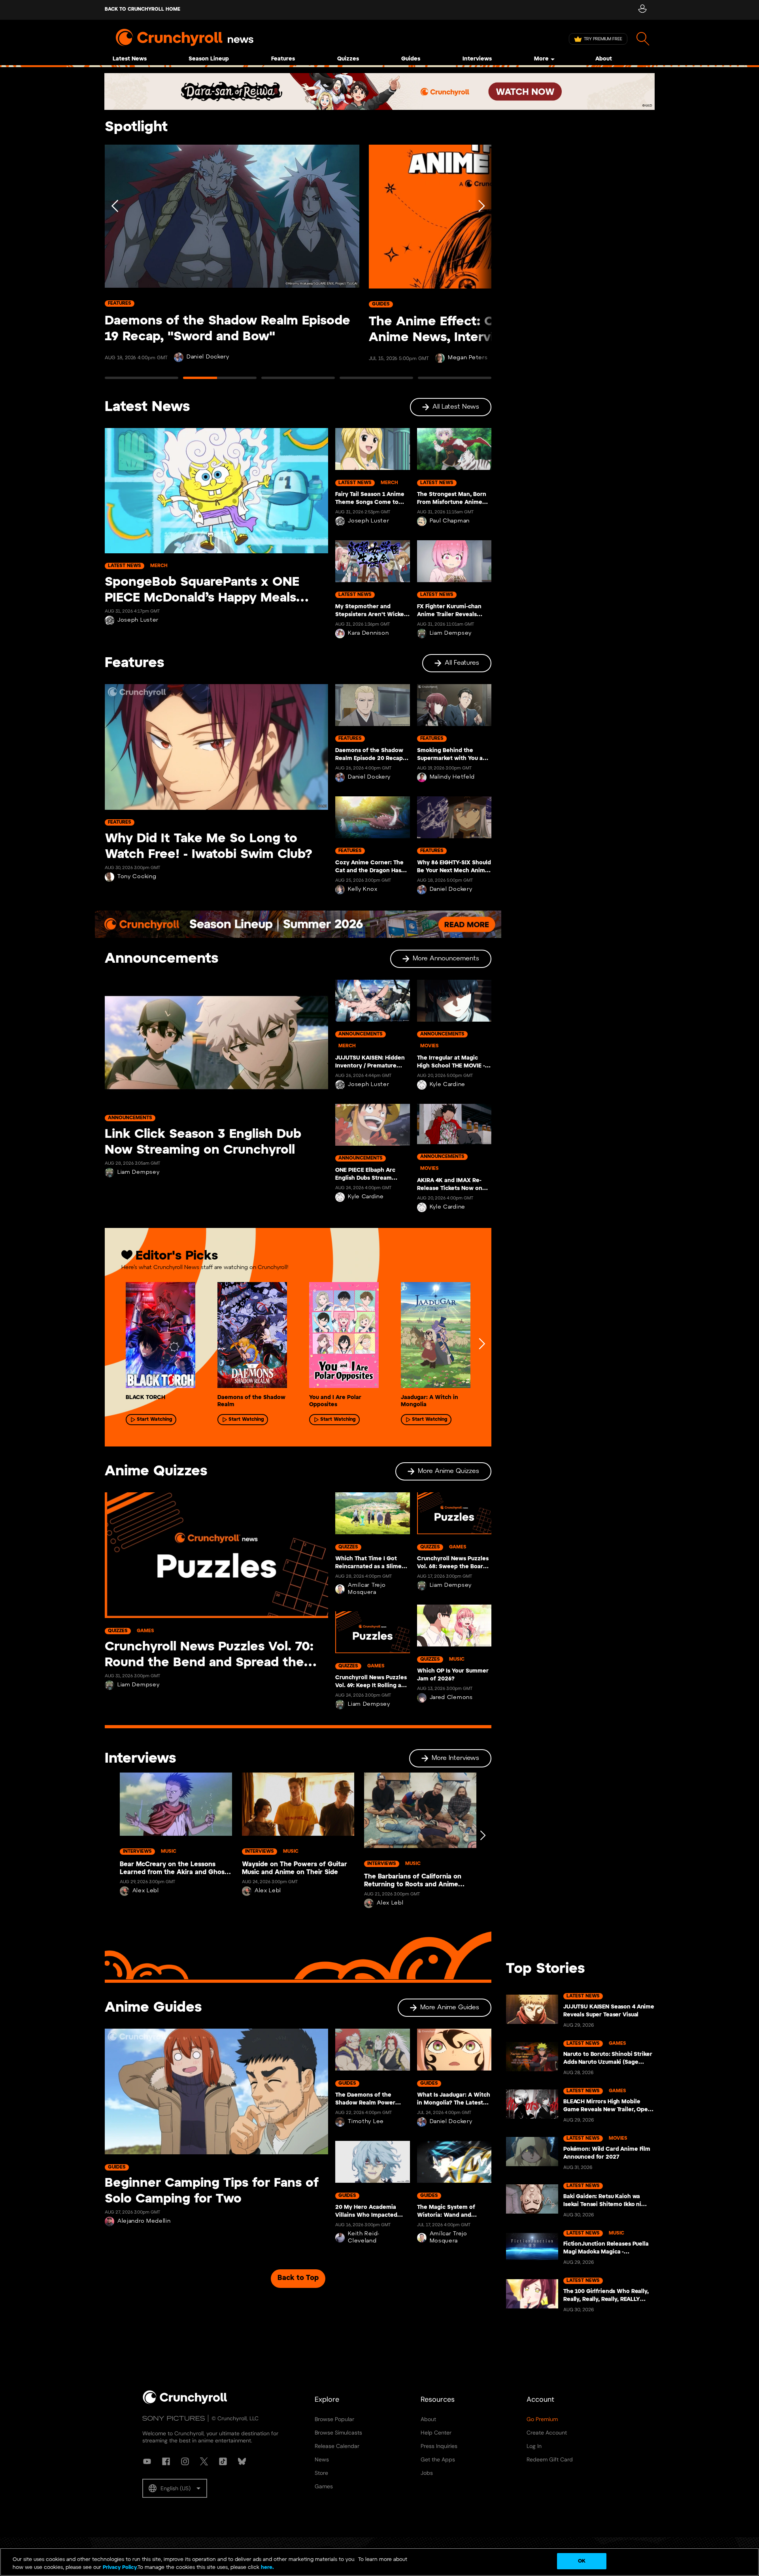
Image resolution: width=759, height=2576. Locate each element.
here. (267, 2568)
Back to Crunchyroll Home (143, 9)
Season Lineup (209, 59)
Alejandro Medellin (144, 2221)
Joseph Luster (138, 620)
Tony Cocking (137, 877)
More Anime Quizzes (448, 1471)
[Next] (481, 265)
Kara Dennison (368, 633)
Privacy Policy (120, 2568)
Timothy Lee (366, 2122)
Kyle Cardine (366, 1197)
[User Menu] (642, 10)
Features (283, 59)
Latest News (130, 59)
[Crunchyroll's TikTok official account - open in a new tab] (223, 2461)
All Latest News (456, 407)
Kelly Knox (363, 889)
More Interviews (455, 1758)
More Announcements (446, 959)
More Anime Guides (450, 2007)
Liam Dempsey (451, 633)
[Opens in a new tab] (379, 91)
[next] (481, 1344)
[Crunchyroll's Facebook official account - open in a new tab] (166, 2461)
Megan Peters (468, 358)
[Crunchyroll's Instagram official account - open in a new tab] (185, 2461)
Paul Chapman (450, 521)
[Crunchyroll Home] (185, 2403)
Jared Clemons (451, 1698)
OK (582, 2561)
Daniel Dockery (208, 357)
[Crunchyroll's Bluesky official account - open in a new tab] (242, 2461)
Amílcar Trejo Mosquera (367, 1589)
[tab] (142, 381)
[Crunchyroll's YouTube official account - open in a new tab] (147, 2461)
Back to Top (298, 2278)
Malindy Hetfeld (452, 777)
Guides (411, 59)
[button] (175, 2488)
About (604, 59)
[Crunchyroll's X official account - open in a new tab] (204, 2461)
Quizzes (348, 59)
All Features (462, 663)
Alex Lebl (146, 1891)
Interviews (477, 59)
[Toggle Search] (643, 39)
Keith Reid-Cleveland (364, 2237)
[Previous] (115, 265)
